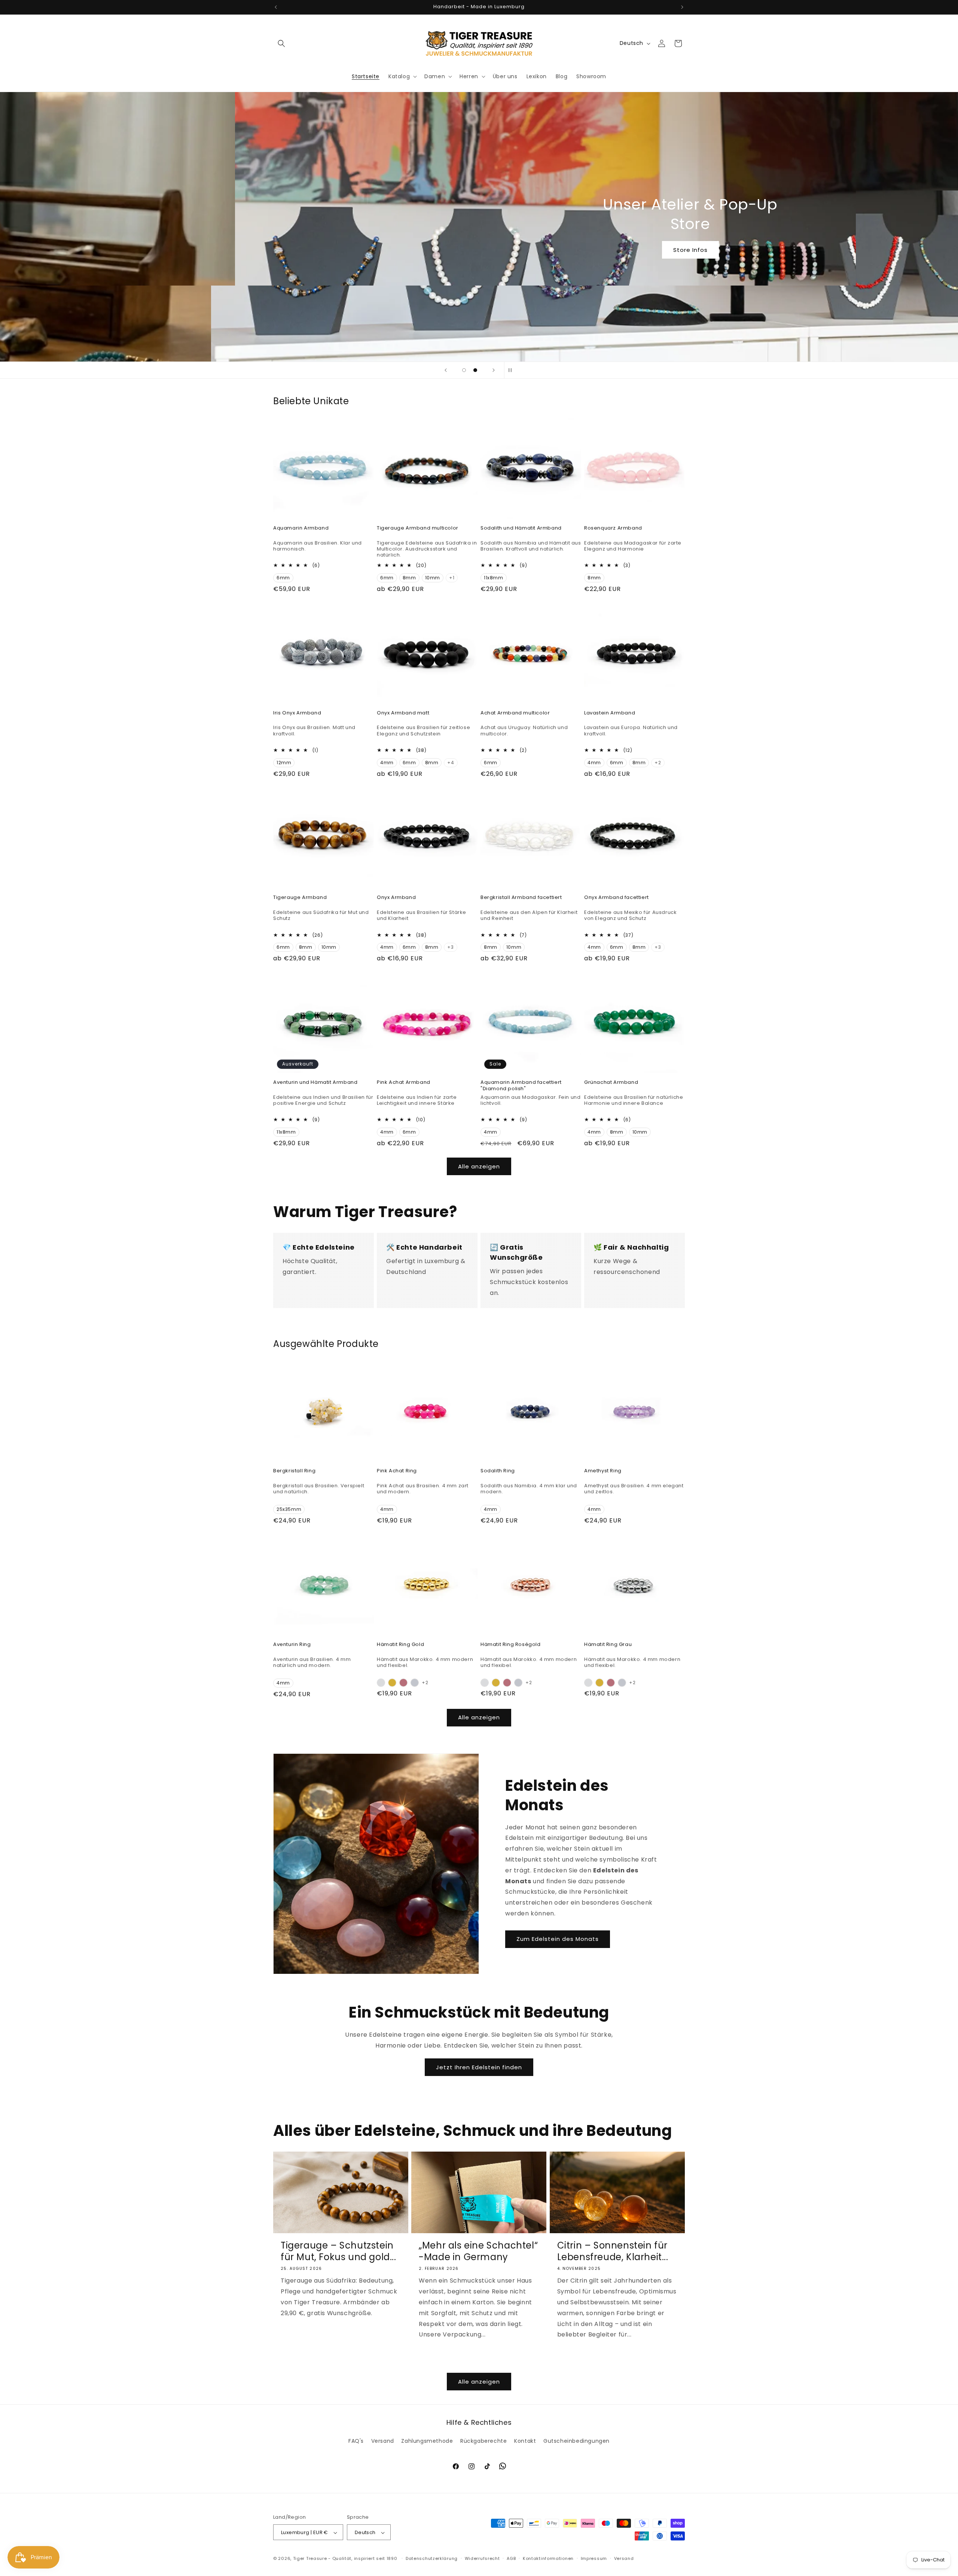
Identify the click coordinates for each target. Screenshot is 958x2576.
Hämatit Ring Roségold (511, 1645)
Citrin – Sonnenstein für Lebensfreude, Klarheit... (613, 2251)
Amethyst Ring (603, 1471)
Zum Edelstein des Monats (558, 1939)
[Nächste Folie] (494, 370)
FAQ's (356, 2441)
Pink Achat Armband (404, 1083)
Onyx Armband (396, 898)
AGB (511, 2558)
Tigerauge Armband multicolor (418, 528)
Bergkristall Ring (294, 1471)
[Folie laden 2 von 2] (475, 370)
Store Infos (479, 250)
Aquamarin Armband (301, 528)
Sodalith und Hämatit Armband (521, 528)
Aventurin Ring (292, 1645)
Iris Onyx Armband (297, 713)
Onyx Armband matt (403, 713)
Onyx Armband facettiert (617, 898)
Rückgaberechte (483, 2441)
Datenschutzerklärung (432, 2558)
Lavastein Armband (610, 713)
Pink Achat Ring (397, 1471)
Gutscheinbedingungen (576, 2441)
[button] (281, 43)
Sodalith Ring (498, 1471)
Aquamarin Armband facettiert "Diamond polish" (521, 1086)
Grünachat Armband (611, 1083)
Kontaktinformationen (548, 2558)
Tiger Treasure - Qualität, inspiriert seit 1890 (345, 2559)
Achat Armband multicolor (515, 713)
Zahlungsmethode (427, 2441)
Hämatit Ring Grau (608, 1645)
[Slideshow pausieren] (512, 370)
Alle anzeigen (479, 1166)
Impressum (594, 2558)
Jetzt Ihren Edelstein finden (479, 2067)
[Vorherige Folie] (446, 370)
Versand (383, 2441)
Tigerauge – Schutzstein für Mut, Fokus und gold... (338, 2251)
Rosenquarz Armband (613, 528)
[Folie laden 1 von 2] (464, 370)
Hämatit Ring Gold (400, 1645)
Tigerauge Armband (300, 898)
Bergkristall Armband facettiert (521, 898)
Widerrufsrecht (482, 2558)
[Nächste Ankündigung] (682, 7)
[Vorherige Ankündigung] (276, 7)
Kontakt (525, 2441)
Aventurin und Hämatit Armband (315, 1083)
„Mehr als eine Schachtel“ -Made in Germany (478, 2251)
